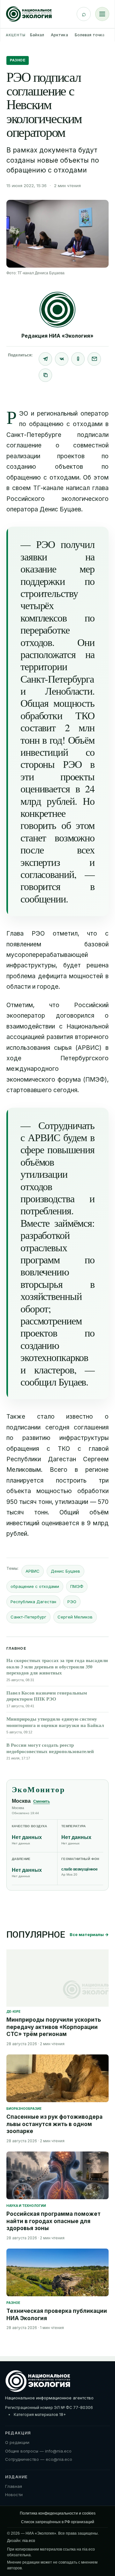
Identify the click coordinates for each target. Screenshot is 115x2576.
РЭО (72, 1602)
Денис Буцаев (65, 1571)
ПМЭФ (77, 1586)
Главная (14, 2486)
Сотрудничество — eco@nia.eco (39, 2459)
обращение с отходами (35, 1586)
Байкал (37, 35)
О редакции (17, 2442)
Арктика (59, 35)
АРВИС (33, 1571)
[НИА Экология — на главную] (29, 14)
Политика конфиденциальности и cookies (58, 2513)
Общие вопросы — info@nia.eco (38, 2451)
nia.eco (29, 2541)
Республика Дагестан (33, 1602)
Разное (18, 60)
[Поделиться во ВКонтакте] (62, 359)
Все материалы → (89, 1934)
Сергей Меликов (75, 1617)
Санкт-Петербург (28, 1617)
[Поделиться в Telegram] (45, 359)
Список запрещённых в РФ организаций (58, 2522)
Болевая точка (90, 35)
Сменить (42, 1801)
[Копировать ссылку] (45, 375)
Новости (14, 2495)
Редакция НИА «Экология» (57, 336)
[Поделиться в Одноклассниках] (78, 359)
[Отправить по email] (94, 359)
